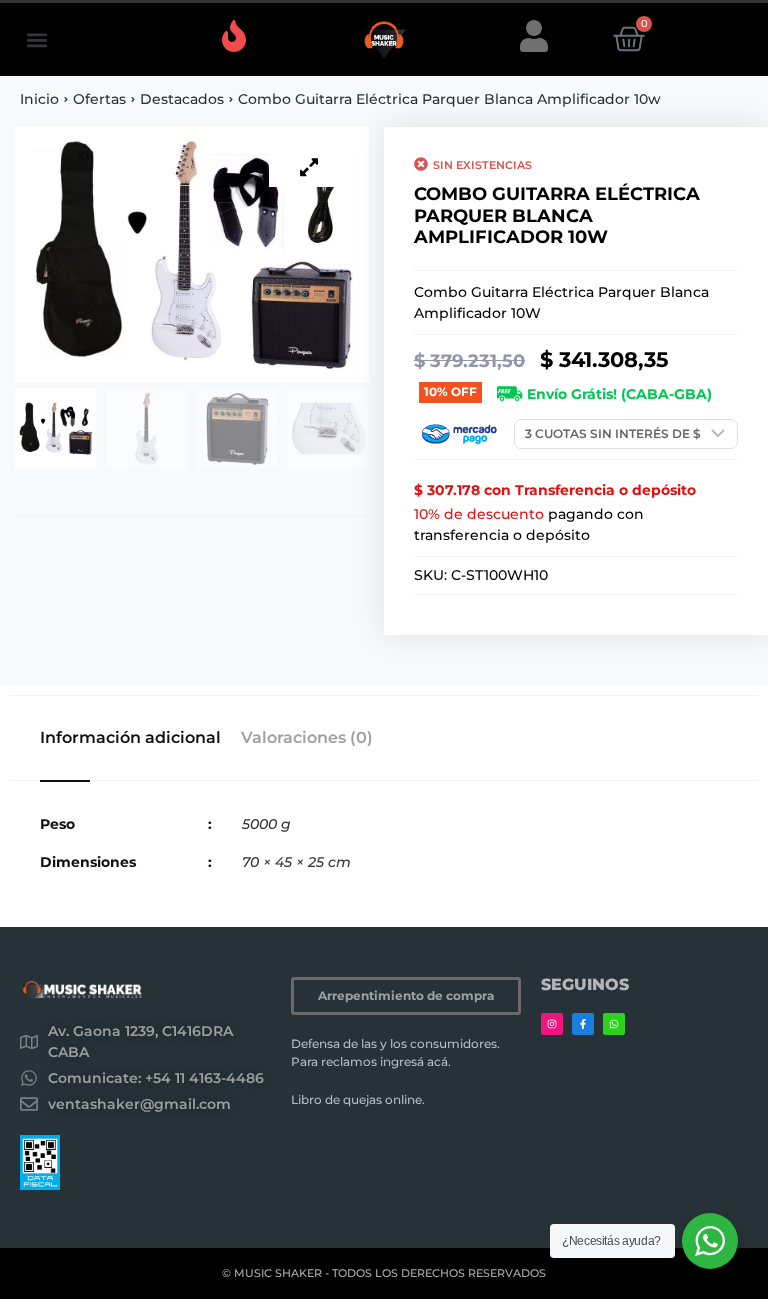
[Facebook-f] (583, 1024)
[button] (36, 39)
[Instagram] (552, 1024)
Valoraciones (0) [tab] (307, 738)
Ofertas (99, 99)
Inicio (39, 99)
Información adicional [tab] (130, 738)
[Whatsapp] (614, 1024)
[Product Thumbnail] (309, 167)
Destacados (182, 99)
